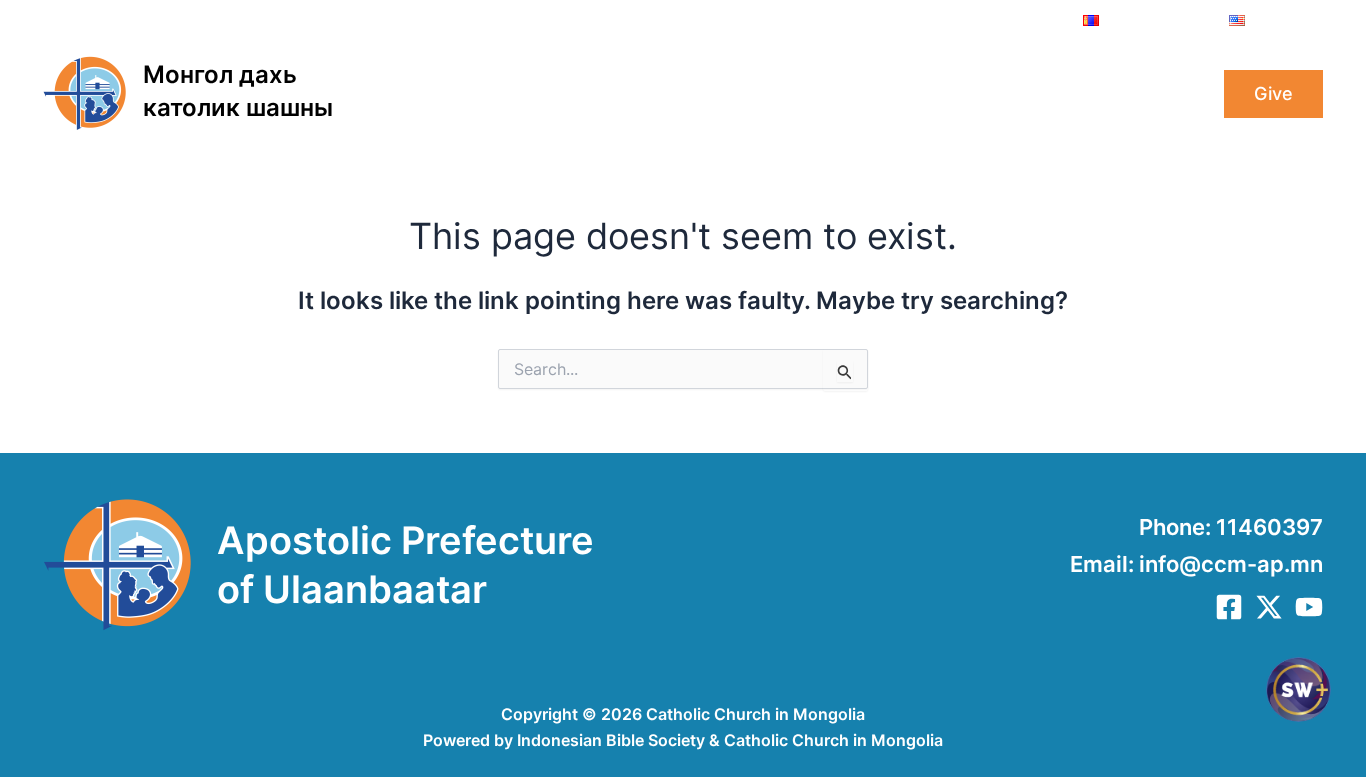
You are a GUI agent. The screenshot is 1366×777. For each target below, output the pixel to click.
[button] (530, 94)
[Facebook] (1229, 607)
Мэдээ (924, 94)
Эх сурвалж (1121, 94)
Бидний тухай (465, 94)
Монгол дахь (220, 74)
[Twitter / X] (1269, 607)
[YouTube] (1309, 607)
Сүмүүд (1012, 94)
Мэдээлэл (825, 94)
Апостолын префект (653, 94)
